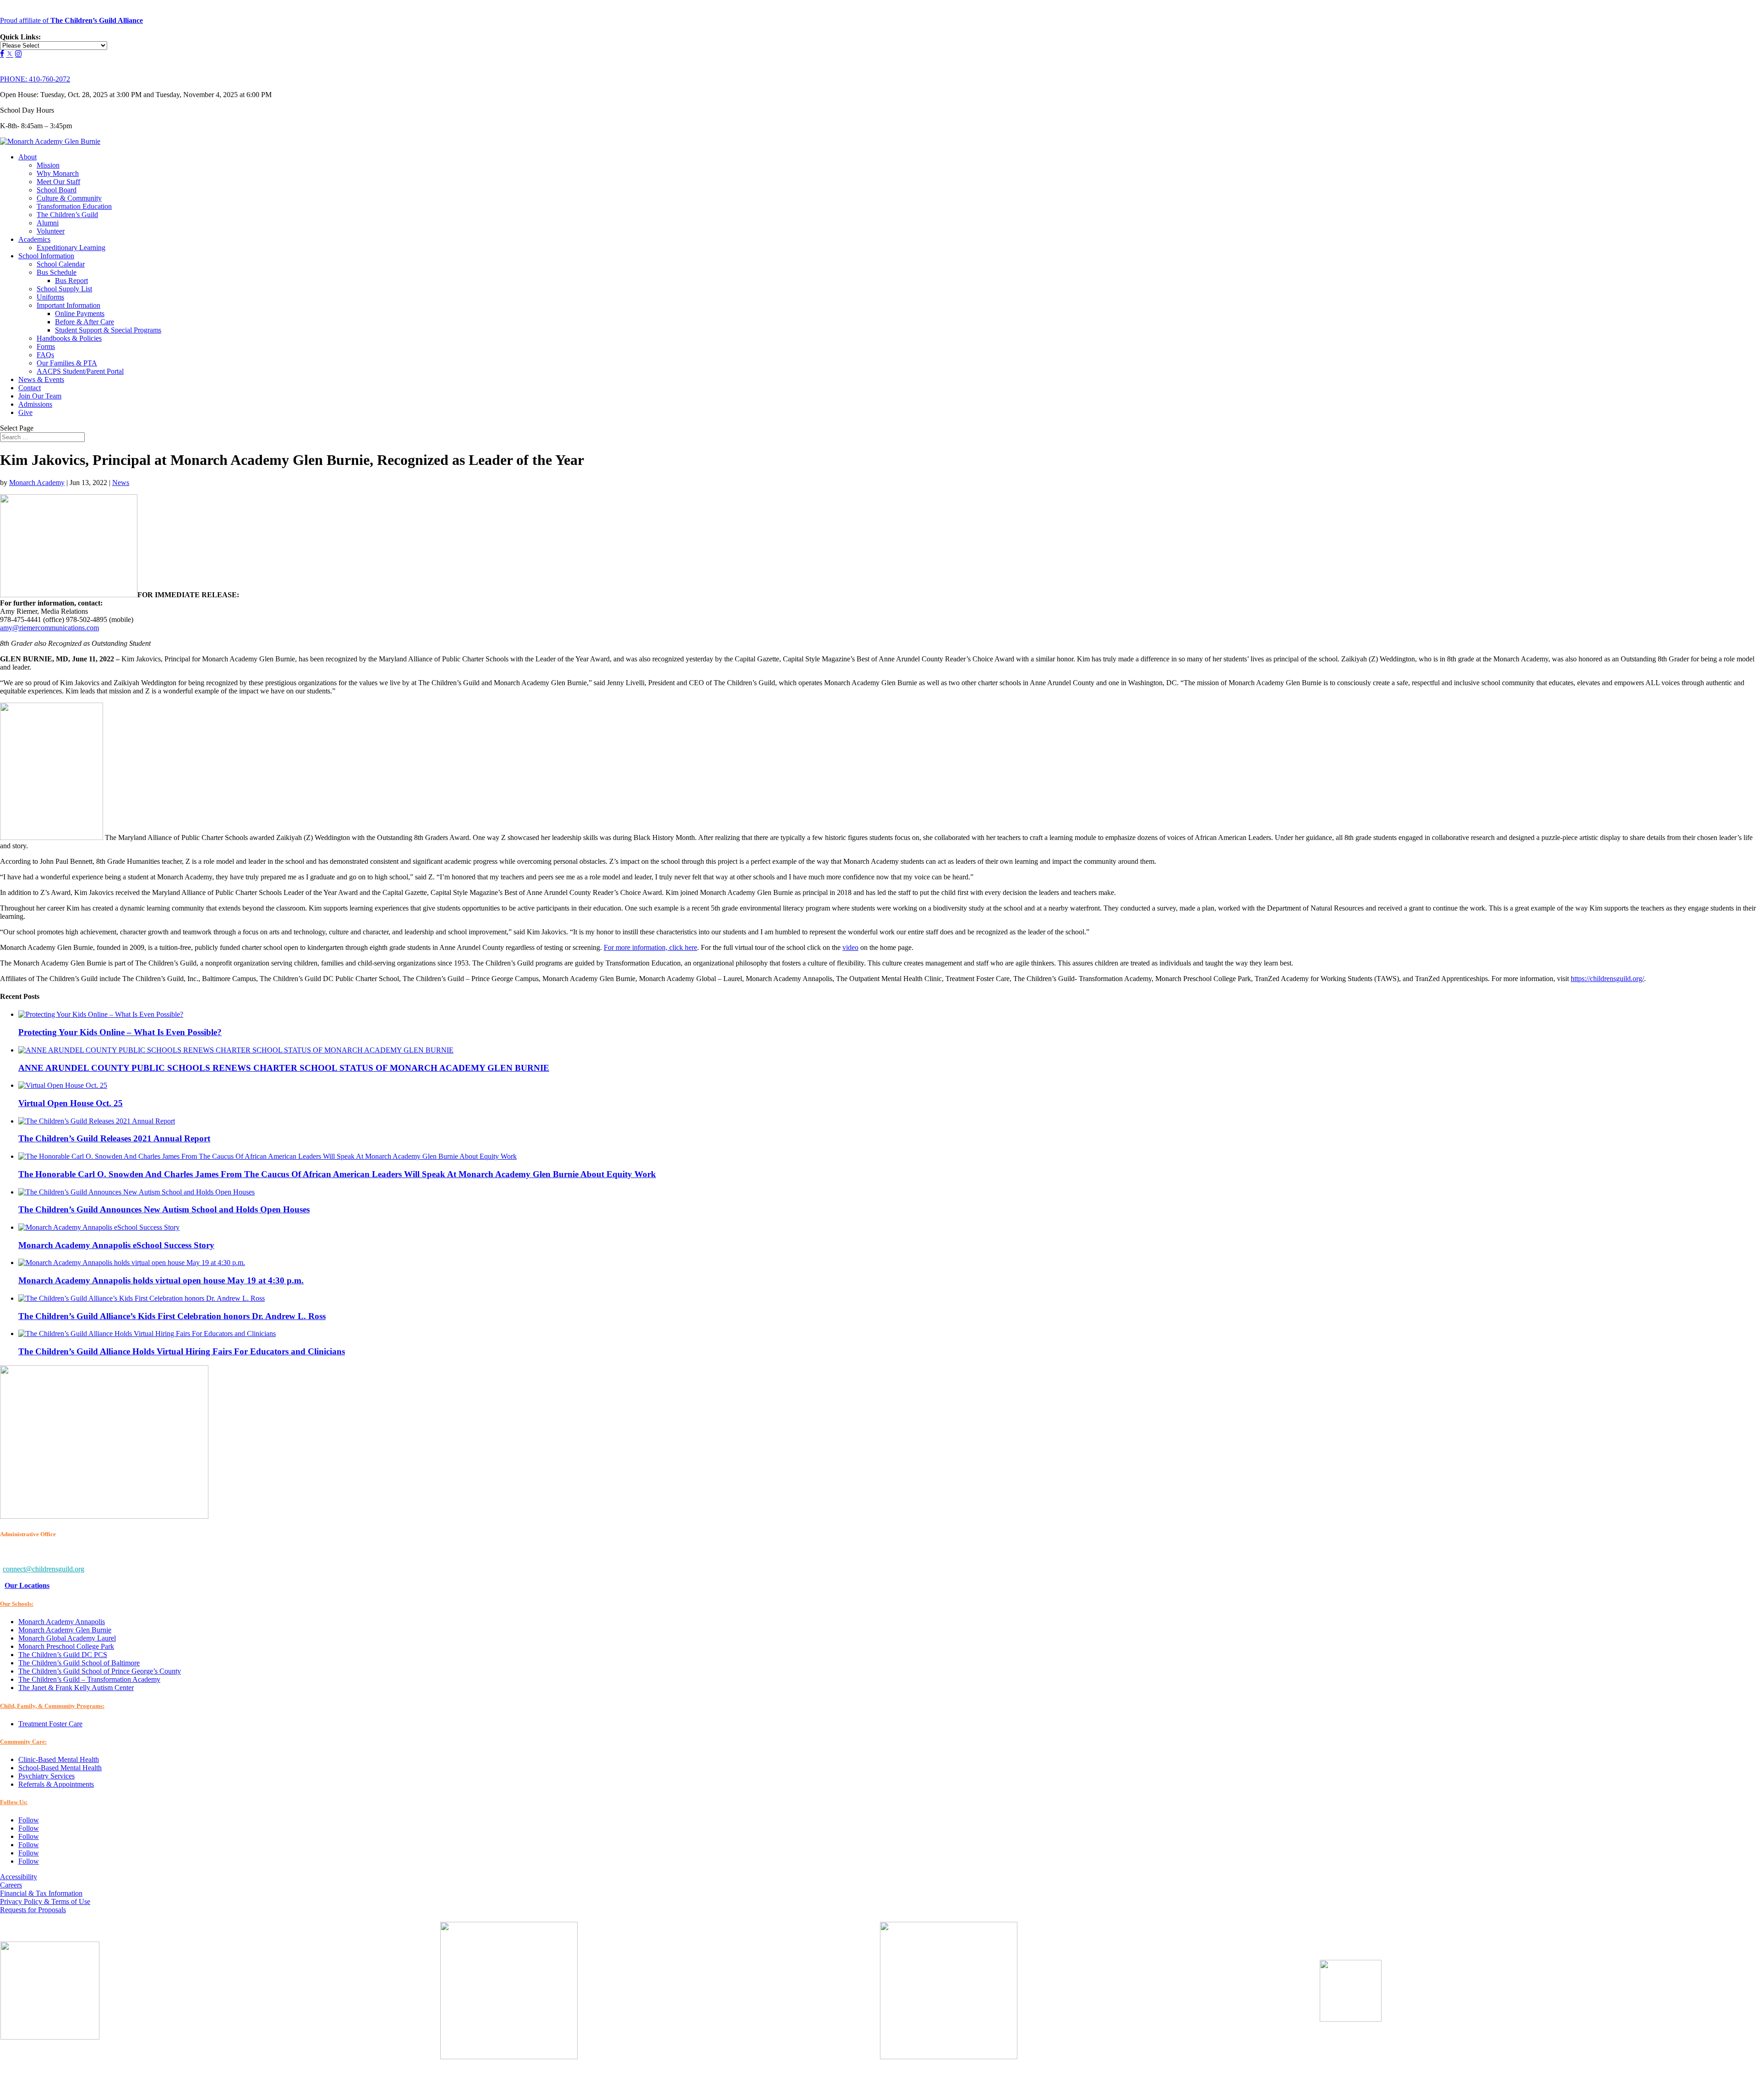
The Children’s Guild (67, 215)
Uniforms (50, 297)
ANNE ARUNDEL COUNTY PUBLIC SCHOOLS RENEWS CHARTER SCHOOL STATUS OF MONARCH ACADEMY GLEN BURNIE (284, 1068)
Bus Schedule (57, 272)
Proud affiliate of (71, 20)
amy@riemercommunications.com (49, 628)
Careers (11, 1885)
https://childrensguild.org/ (1607, 979)
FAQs (45, 355)
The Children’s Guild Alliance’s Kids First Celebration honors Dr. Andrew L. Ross (172, 1316)
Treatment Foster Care (50, 1724)
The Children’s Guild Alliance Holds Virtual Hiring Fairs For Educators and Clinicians (182, 1351)
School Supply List (64, 289)
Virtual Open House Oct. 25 (71, 1103)
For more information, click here (650, 947)
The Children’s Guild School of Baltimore (79, 1663)
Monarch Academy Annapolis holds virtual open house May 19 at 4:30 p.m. (161, 1280)
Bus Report (71, 281)
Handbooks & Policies (69, 338)
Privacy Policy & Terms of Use (45, 1901)
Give (25, 412)
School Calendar (61, 264)
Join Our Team (40, 396)
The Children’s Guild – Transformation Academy (89, 1679)
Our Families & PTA (67, 363)
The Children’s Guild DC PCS (63, 1655)
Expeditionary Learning (71, 248)
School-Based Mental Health (60, 1768)
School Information (46, 256)
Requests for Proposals (33, 1910)
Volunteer (51, 231)
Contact (30, 388)
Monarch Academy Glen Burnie (65, 1630)
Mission (48, 165)
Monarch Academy (37, 483)
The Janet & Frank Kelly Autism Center (76, 1688)
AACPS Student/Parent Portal (80, 371)
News (121, 483)
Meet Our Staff (58, 182)
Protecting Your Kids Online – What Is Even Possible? (120, 1032)
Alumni (48, 223)
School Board (57, 190)
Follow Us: (14, 1802)
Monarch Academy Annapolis (62, 1622)
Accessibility (19, 1877)
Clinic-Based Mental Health (59, 1759)
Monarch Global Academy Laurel (67, 1638)
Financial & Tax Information (41, 1893)
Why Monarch (58, 173)
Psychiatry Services (46, 1776)
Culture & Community (69, 198)
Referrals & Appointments (56, 1784)
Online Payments (80, 314)
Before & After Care (85, 322)
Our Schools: (17, 1604)
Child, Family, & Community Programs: (52, 1706)
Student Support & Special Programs (108, 330)
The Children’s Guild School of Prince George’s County (100, 1671)
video (850, 947)
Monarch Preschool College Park (66, 1646)
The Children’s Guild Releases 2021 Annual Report (114, 1138)
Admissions (35, 404)
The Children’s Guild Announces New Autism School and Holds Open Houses (164, 1209)
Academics (34, 239)
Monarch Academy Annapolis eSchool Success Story (116, 1245)
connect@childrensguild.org (44, 1569)
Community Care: (23, 1742)
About (27, 157)
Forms (46, 346)
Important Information (68, 305)
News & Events (41, 379)
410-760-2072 (35, 79)
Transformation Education (74, 206)
